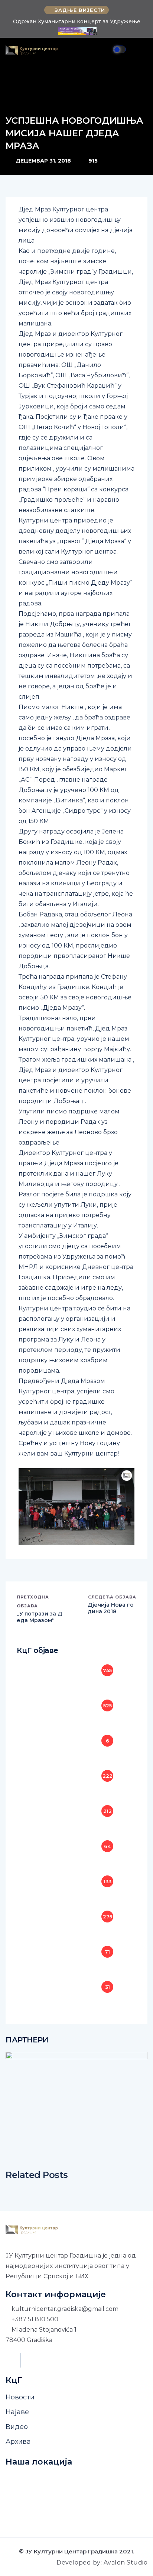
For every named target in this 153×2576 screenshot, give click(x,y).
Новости (20, 2397)
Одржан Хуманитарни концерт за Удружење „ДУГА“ (77, 25)
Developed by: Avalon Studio (102, 2562)
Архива (18, 2442)
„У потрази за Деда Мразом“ (40, 1617)
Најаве (17, 2412)
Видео (17, 2427)
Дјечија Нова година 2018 (111, 1608)
